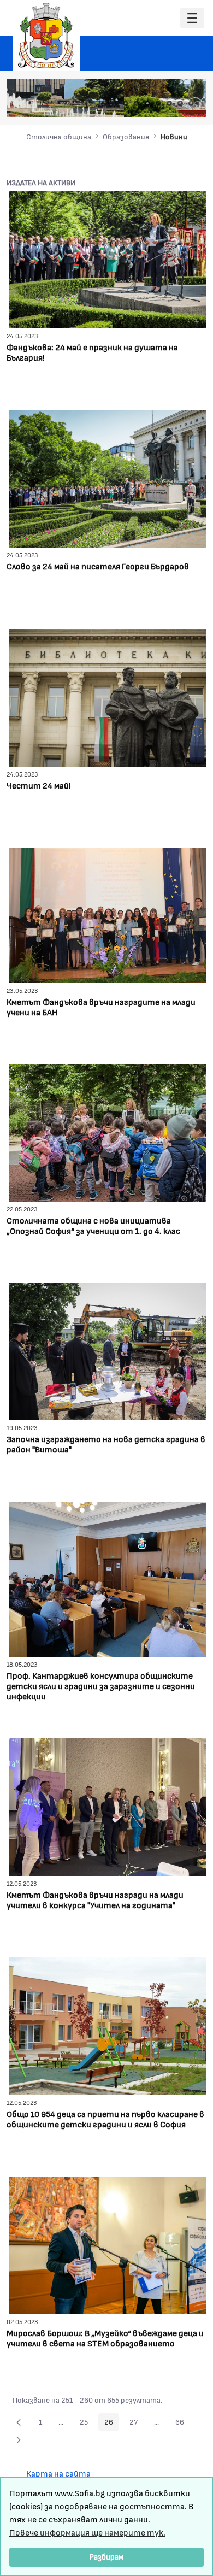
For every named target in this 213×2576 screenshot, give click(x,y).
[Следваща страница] (19, 2439)
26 (112, 2424)
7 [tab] (191, 103)
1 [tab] (126, 103)
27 (137, 2424)
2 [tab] (137, 103)
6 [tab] (180, 103)
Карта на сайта (58, 2473)
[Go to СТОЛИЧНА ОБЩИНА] (46, 36)
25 (87, 2424)
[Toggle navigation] (192, 18)
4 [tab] (158, 103)
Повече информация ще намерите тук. (87, 2532)
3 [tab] (147, 103)
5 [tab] (169, 103)
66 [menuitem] (183, 2424)
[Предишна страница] (19, 2422)
